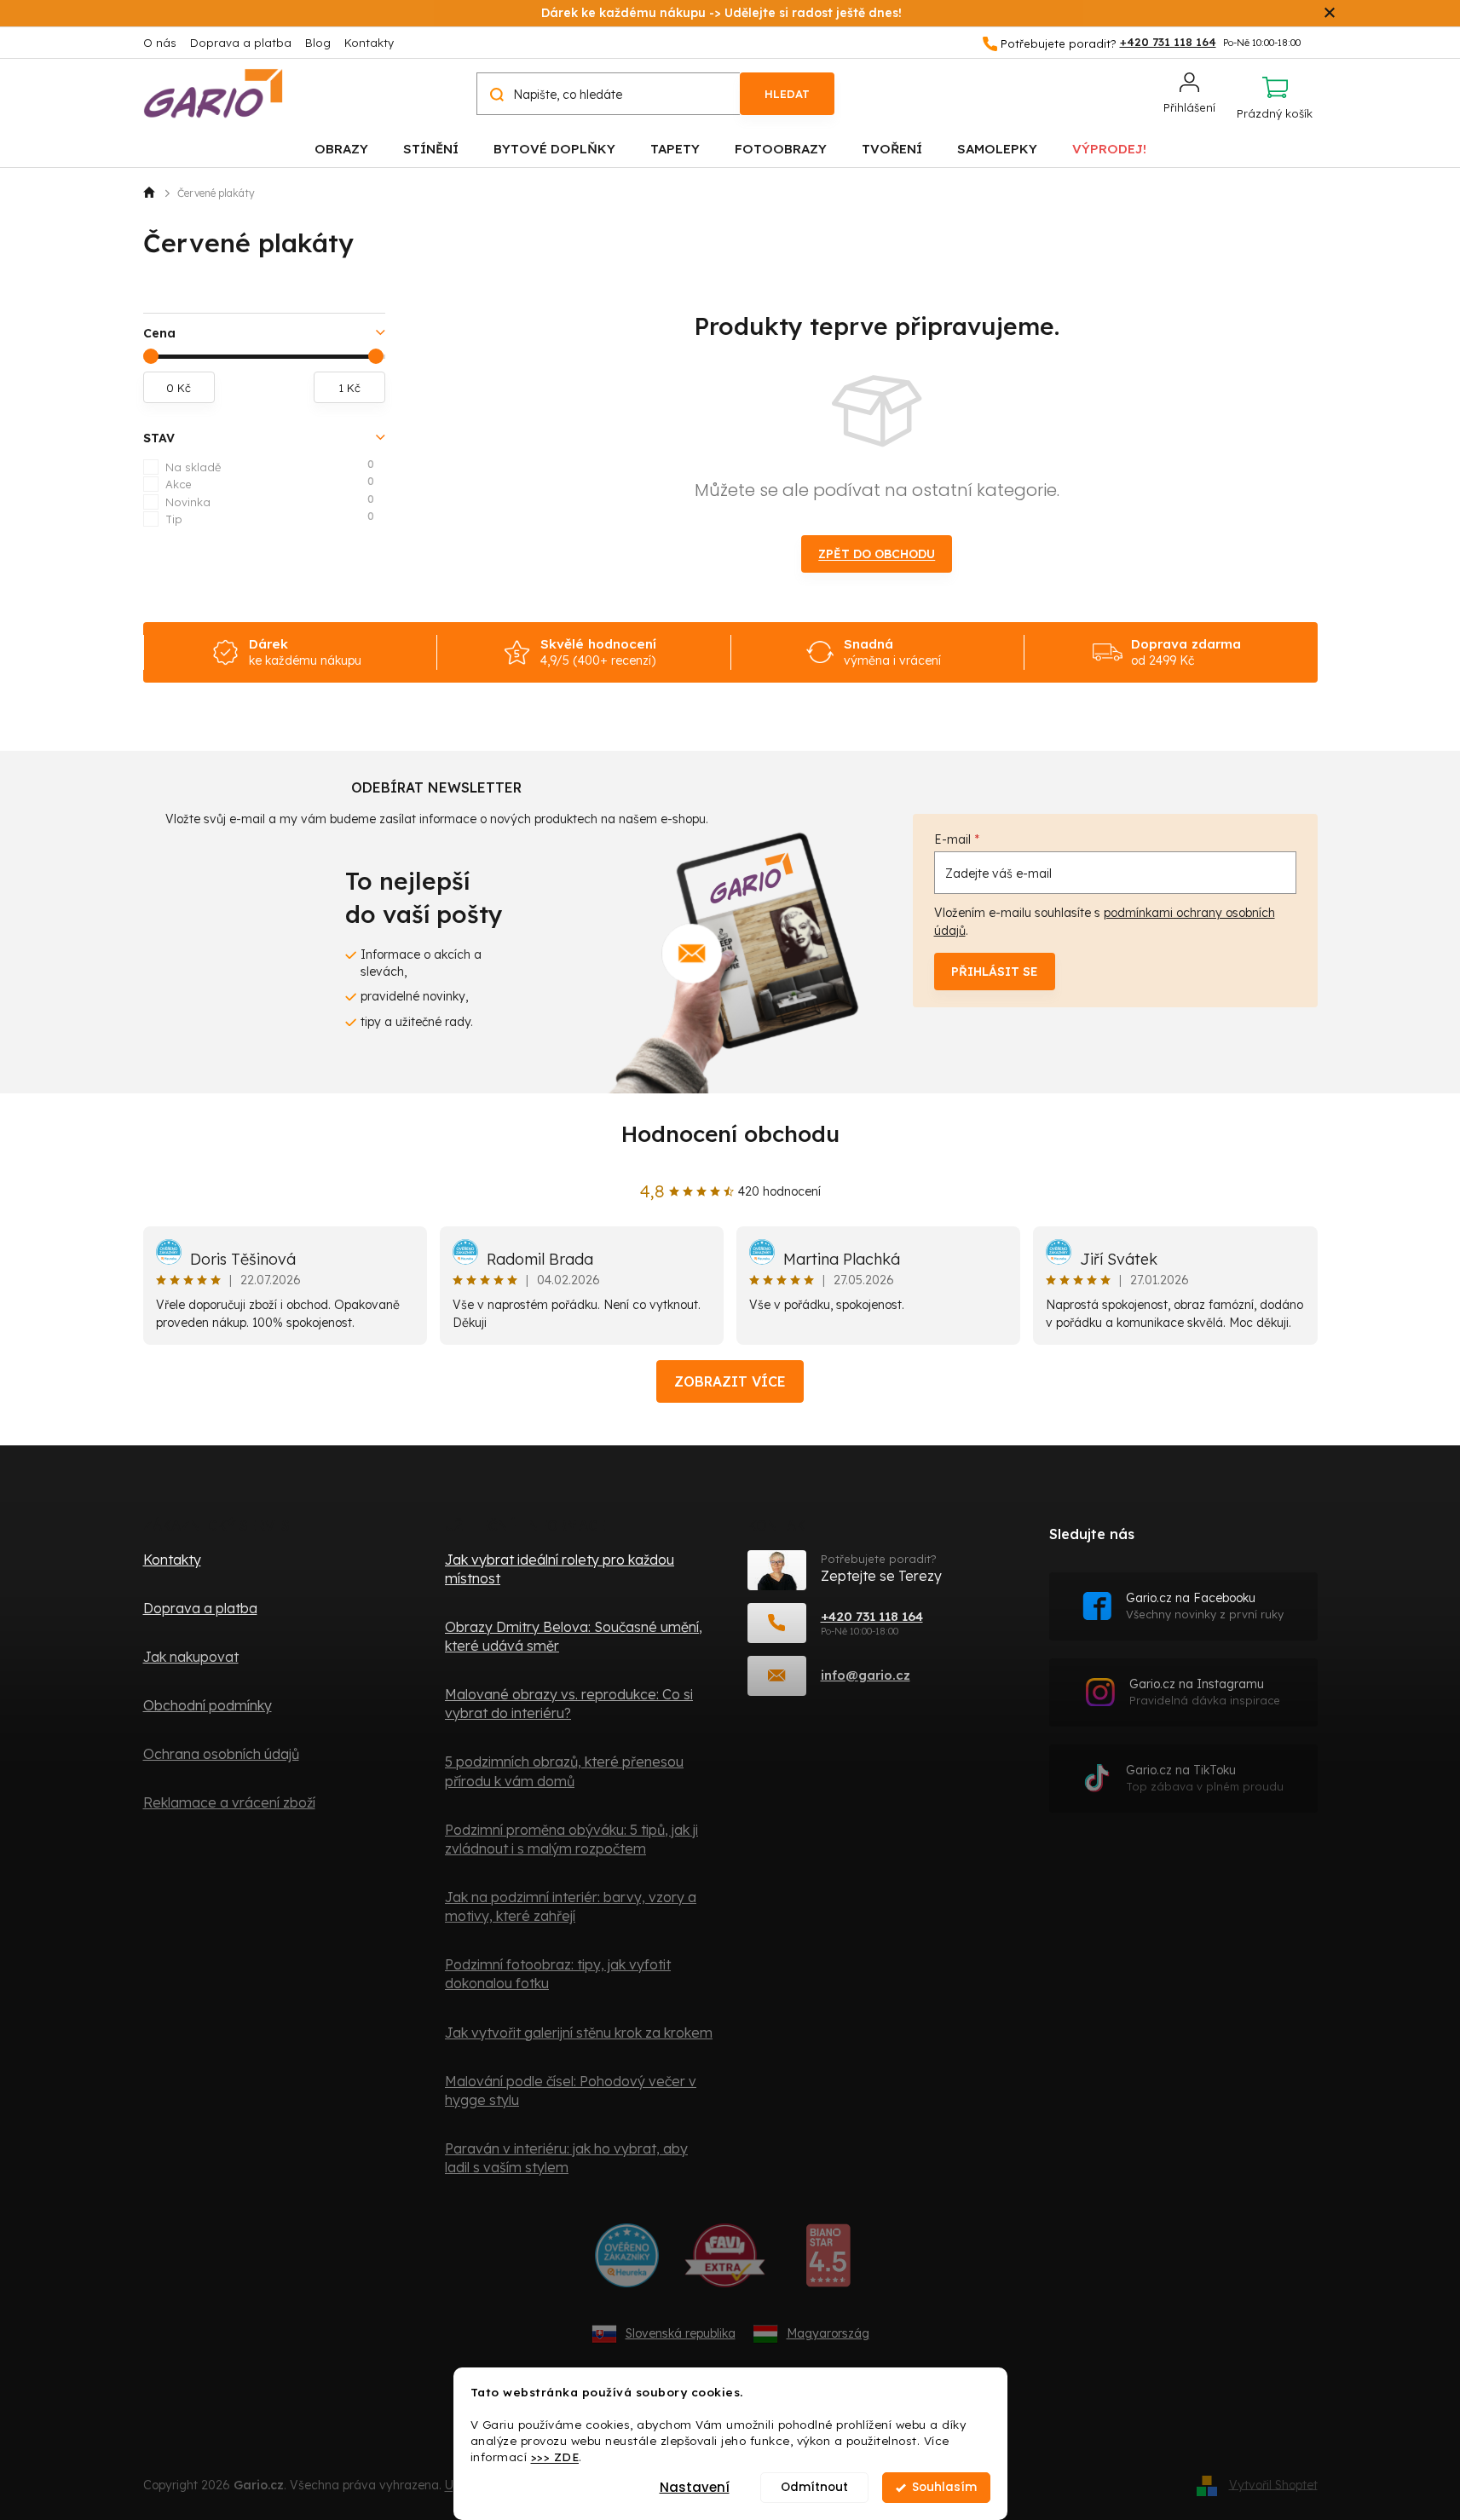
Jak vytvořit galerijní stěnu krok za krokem (579, 2033)
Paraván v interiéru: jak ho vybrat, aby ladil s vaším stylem (566, 2158)
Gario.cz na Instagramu (1205, 1692)
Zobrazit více (730, 1381)
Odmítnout (814, 2487)
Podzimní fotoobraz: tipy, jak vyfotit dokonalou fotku (558, 1974)
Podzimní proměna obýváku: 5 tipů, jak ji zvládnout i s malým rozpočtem (571, 1839)
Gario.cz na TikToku (1205, 1778)
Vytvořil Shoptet (1273, 2484)
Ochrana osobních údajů (221, 1754)
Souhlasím (944, 2487)
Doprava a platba (241, 43)
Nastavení (695, 2487)
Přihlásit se (995, 972)
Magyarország (828, 2333)
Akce (270, 483)
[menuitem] (341, 148)
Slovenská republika (681, 2333)
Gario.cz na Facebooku (1205, 1606)
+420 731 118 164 (872, 1616)
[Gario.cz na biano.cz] (828, 2262)
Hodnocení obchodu (730, 1134)
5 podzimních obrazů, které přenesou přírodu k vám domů (564, 1771)
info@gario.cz (866, 1675)
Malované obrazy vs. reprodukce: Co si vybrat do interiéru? (569, 1704)
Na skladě (270, 466)
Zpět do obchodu (877, 554)
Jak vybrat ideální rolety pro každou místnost (560, 1569)
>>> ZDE (555, 2457)
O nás (160, 43)
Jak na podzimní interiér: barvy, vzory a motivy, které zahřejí (571, 1906)
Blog (318, 43)
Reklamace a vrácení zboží (229, 1802)
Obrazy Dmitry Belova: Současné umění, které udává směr (574, 1636)
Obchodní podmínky (208, 1705)
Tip (270, 518)
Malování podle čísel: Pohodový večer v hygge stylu (571, 2090)
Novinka (270, 501)
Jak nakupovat (191, 1657)
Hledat (787, 94)
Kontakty (369, 43)
